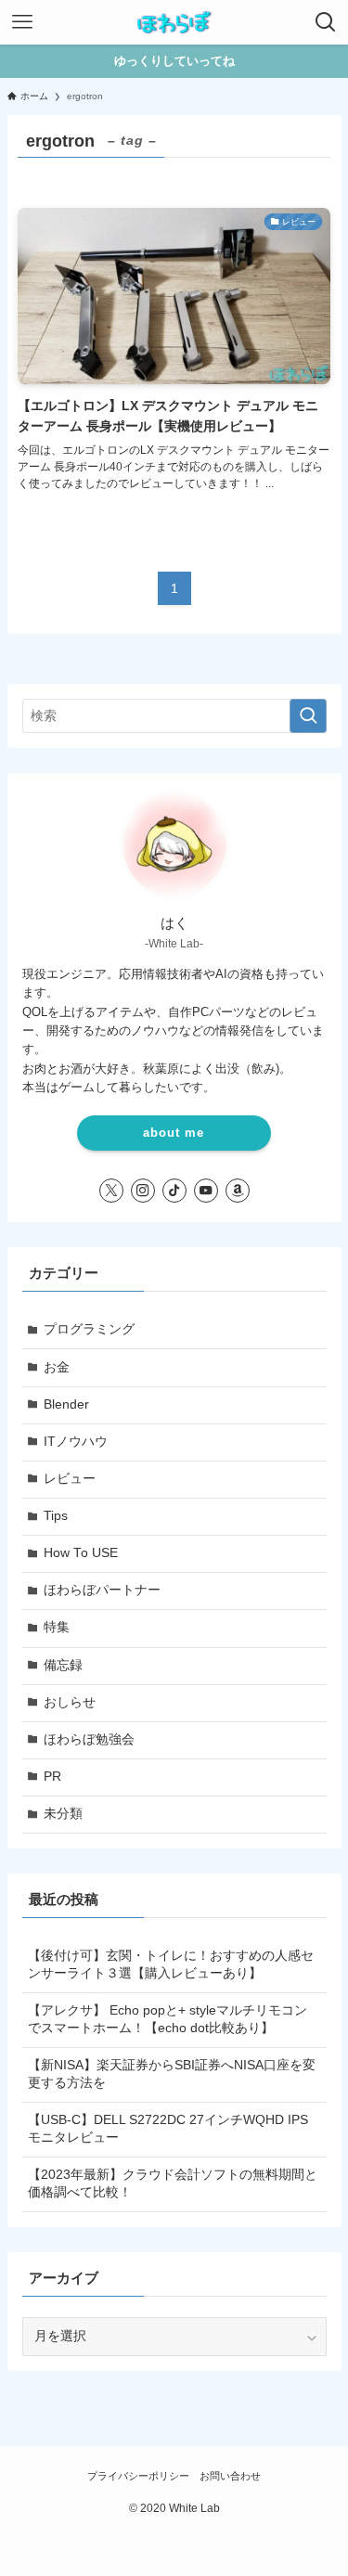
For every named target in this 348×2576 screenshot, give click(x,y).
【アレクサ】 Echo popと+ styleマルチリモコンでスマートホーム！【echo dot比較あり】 (168, 2019)
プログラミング (89, 1329)
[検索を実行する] (308, 716)
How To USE (81, 1553)
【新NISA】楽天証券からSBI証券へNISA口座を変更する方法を (172, 2074)
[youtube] (206, 1191)
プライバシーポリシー (138, 2476)
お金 (57, 1367)
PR (52, 1777)
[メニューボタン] (22, 22)
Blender (66, 1404)
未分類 (63, 1814)
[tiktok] (174, 1191)
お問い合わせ (230, 2476)
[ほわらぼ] (174, 22)
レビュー (70, 1479)
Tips (56, 1516)
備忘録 (63, 1665)
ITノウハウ (76, 1442)
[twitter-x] (111, 1191)
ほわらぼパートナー (102, 1590)
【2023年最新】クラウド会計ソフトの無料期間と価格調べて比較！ (173, 2183)
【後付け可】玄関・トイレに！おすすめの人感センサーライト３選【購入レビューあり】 (171, 1964)
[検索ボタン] (326, 22)
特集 (57, 1627)
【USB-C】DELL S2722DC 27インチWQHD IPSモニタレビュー (168, 2129)
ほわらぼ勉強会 (89, 1739)
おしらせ (70, 1702)
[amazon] (238, 1191)
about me (174, 1133)
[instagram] (143, 1191)
